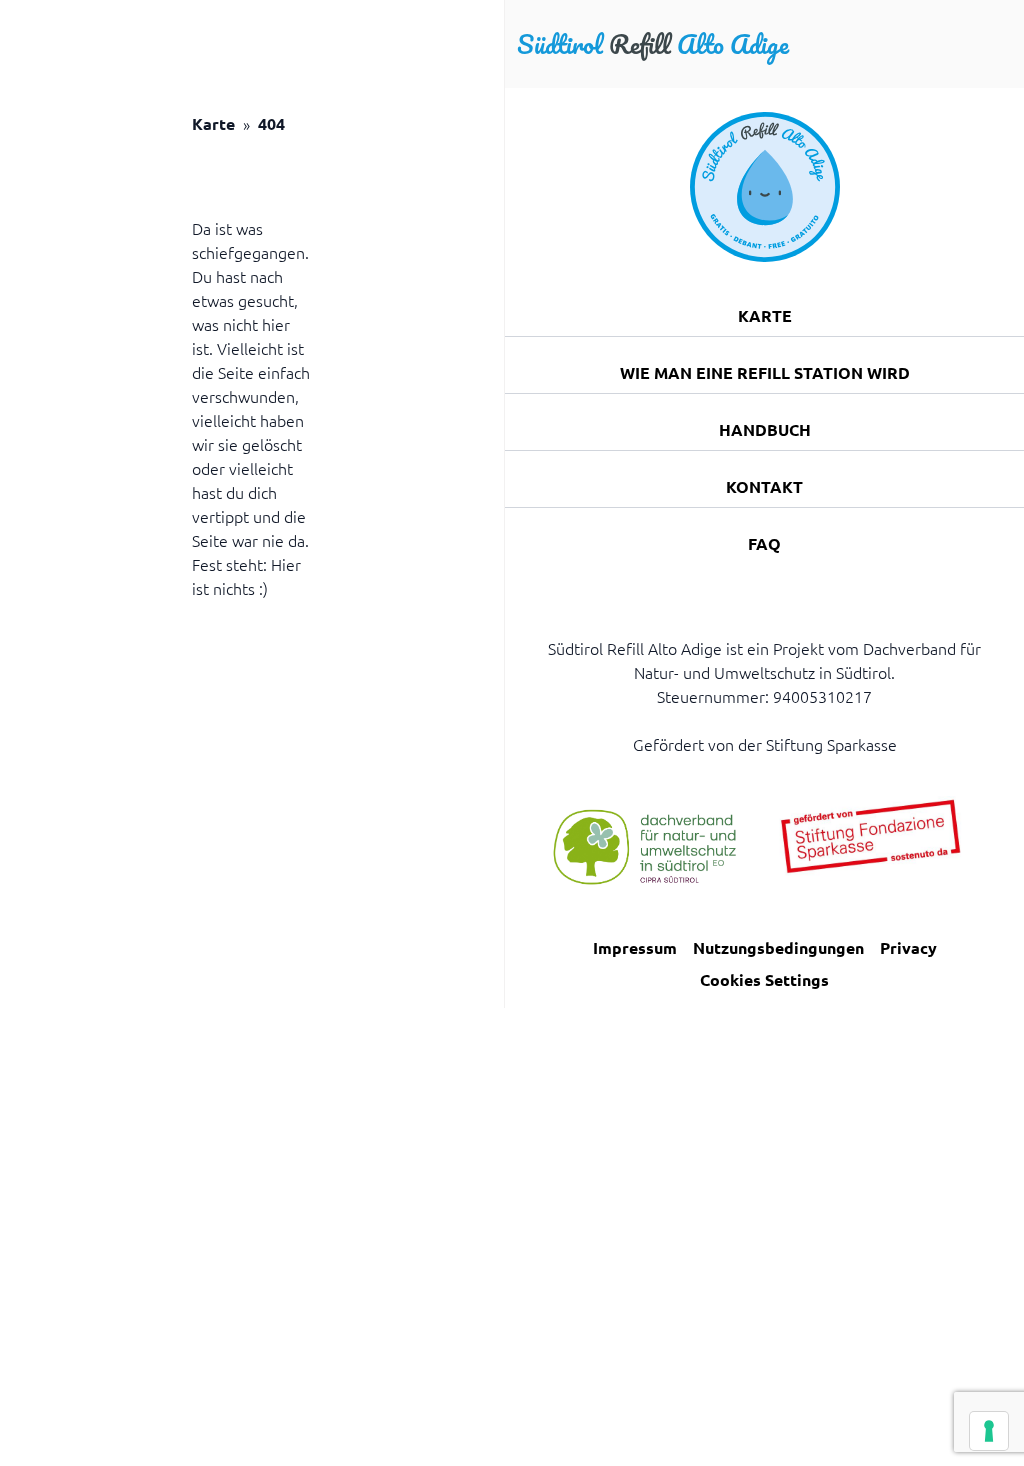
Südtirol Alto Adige (653, 44)
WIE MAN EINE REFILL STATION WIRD (765, 372)
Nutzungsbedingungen (778, 947)
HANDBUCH (765, 429)
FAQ (764, 543)
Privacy (908, 947)
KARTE (765, 315)
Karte (213, 123)
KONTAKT (764, 486)
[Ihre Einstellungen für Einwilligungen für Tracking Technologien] (989, 1431)
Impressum (635, 947)
